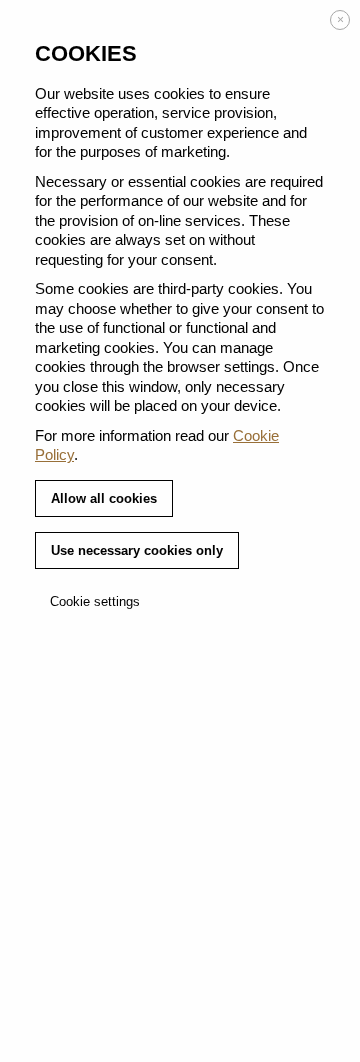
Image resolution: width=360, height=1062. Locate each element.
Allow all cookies (104, 498)
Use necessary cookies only (137, 550)
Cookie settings (95, 601)
